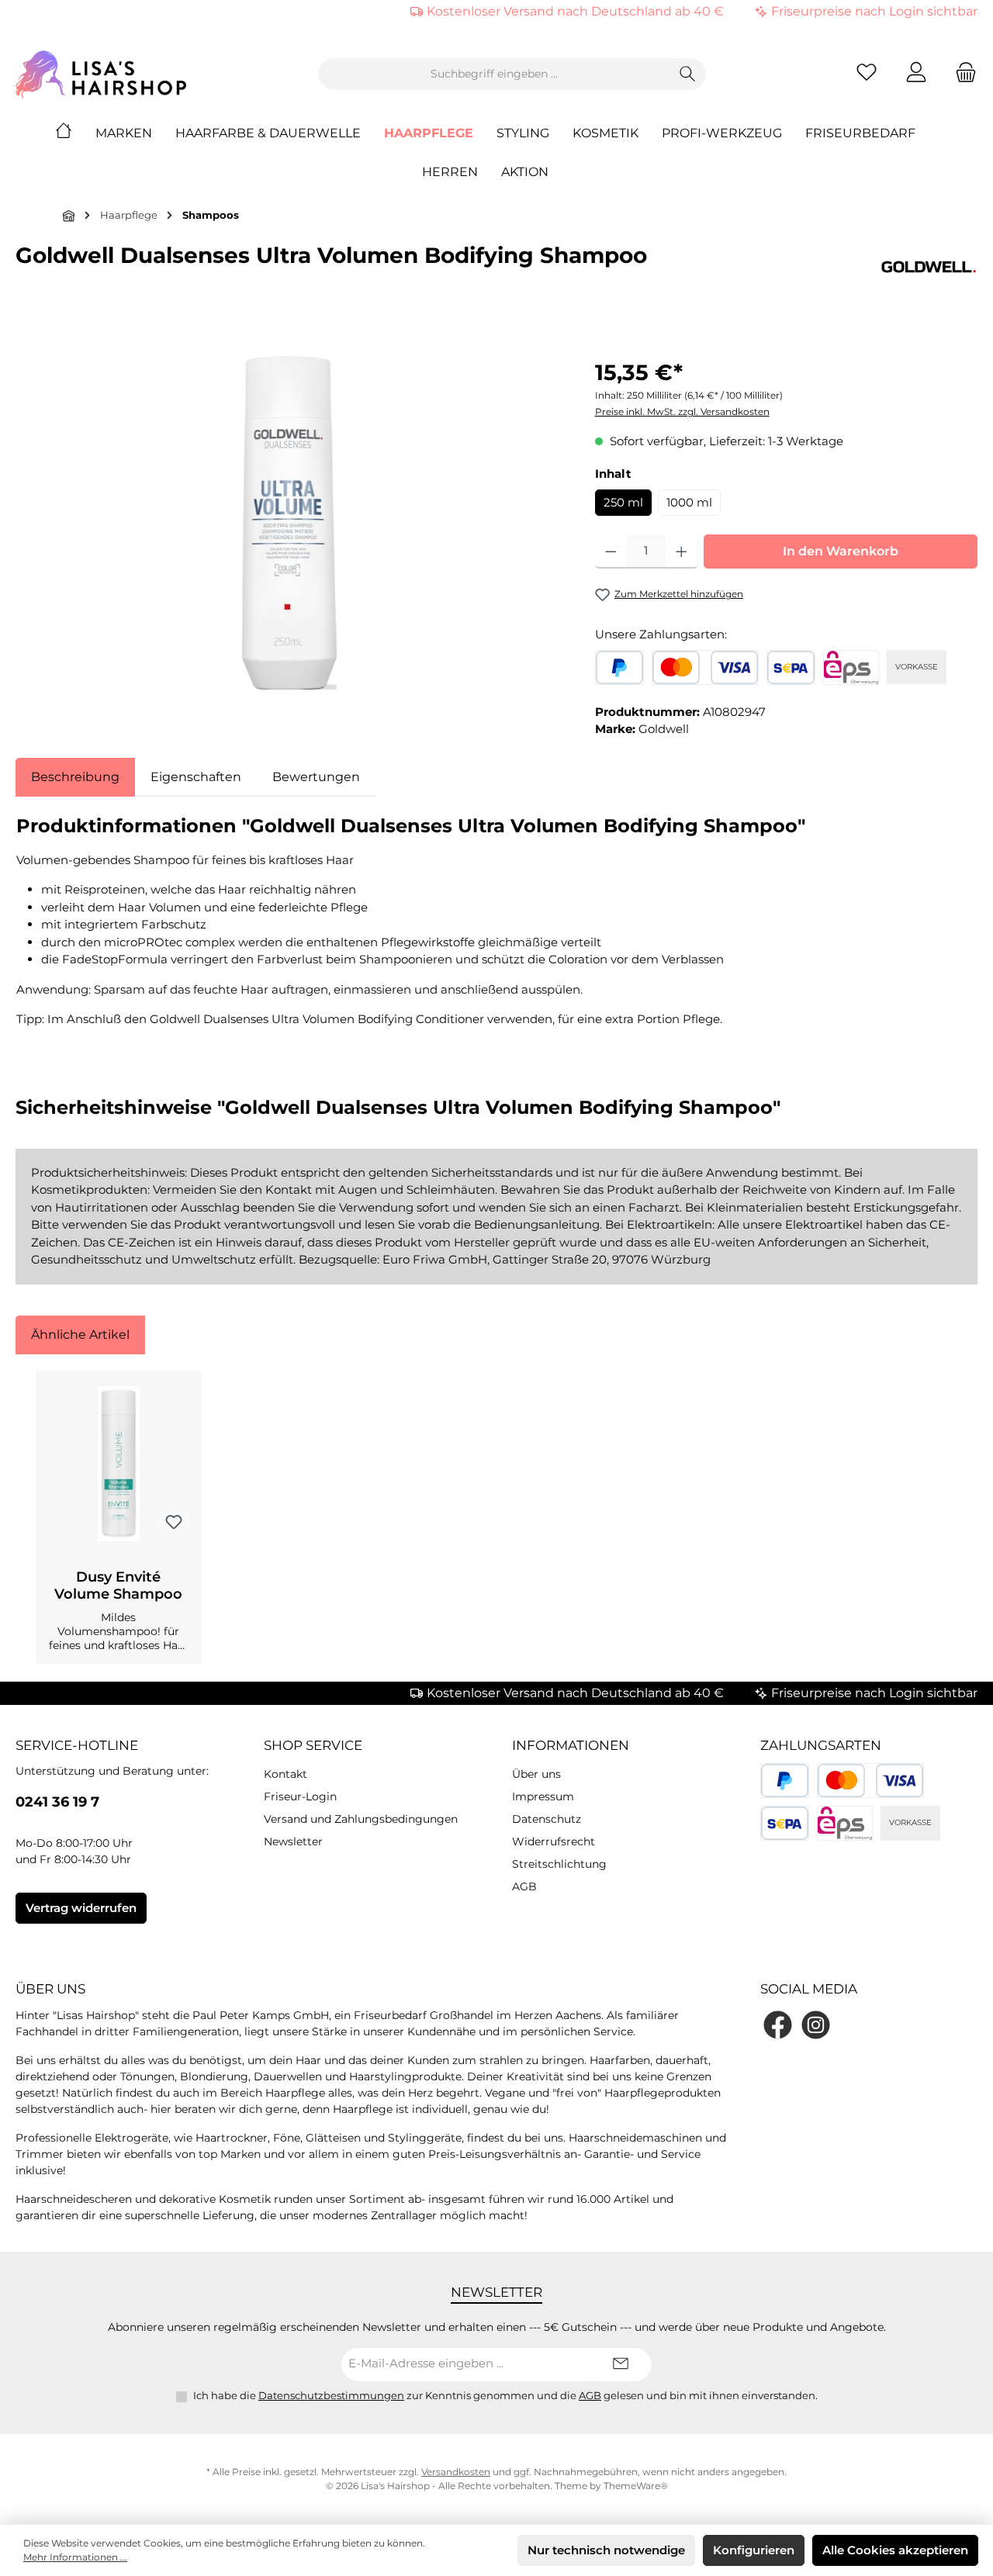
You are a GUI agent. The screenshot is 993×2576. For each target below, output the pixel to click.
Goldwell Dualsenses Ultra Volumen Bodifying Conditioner (317, 1019)
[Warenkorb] (961, 74)
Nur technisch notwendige (606, 2550)
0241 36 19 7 (57, 1802)
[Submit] (621, 2365)
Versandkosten (456, 2472)
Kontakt (285, 1774)
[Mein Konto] (916, 74)
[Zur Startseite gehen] (101, 74)
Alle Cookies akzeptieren (895, 2550)
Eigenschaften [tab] (196, 777)
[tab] (75, 777)
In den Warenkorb (841, 551)
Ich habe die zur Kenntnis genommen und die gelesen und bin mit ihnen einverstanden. (505, 2395)
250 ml (623, 502)
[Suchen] (688, 74)
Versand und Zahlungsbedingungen (361, 1819)
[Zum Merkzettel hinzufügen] (174, 1523)
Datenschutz (547, 1819)
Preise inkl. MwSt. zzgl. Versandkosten (682, 411)
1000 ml (689, 502)
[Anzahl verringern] (611, 552)
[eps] (851, 667)
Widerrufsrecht (554, 1841)
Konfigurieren (754, 2550)
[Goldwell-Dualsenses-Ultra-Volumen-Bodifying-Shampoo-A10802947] (289, 523)
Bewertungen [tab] (316, 777)
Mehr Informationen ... (75, 2557)
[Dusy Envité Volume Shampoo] (119, 1464)
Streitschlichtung (559, 1864)
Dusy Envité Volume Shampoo (118, 1585)
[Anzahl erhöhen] (682, 552)
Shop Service (313, 1745)
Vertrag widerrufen (81, 1908)
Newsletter (293, 1841)
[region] (290, 523)
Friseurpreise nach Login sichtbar (874, 11)
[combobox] (494, 74)
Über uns (536, 1774)
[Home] (75, 133)
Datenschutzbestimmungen (331, 2395)
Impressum (543, 1796)
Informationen (571, 1745)
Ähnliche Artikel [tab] (80, 1335)
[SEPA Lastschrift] (791, 667)
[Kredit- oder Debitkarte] (705, 667)
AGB (524, 1886)
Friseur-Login (300, 1796)
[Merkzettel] (867, 74)
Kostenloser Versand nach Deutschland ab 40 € (575, 11)
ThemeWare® (636, 2486)
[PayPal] (619, 667)
